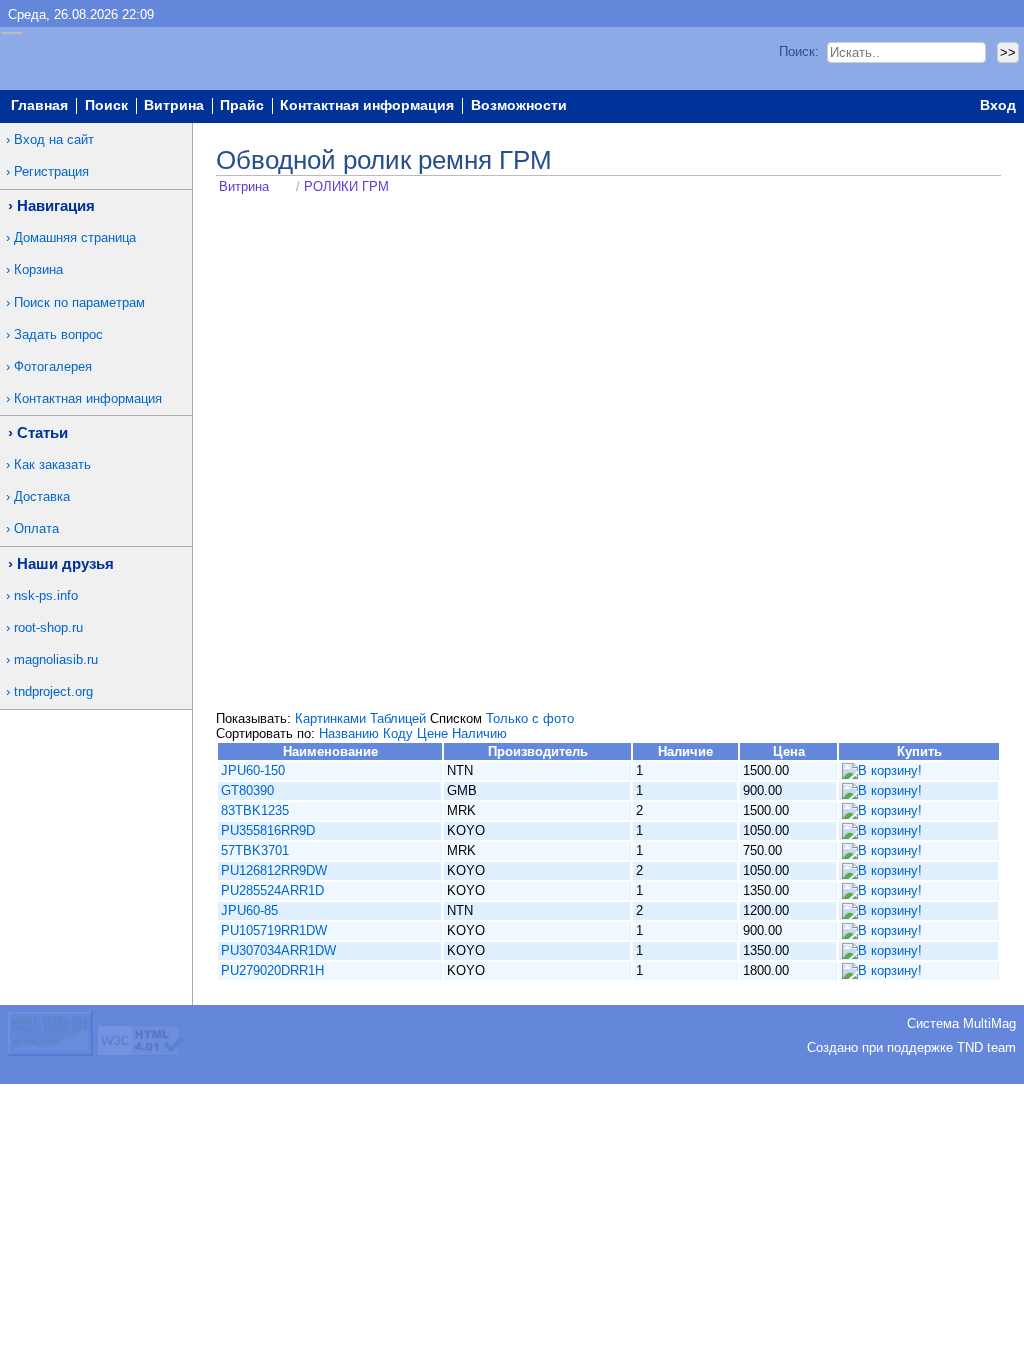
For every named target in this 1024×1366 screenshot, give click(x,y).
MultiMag (989, 1023)
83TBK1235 (255, 810)
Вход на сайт (54, 139)
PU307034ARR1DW (278, 950)
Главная (39, 106)
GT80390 (247, 790)
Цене (432, 733)
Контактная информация (367, 106)
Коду (398, 733)
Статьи (42, 432)
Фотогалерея (53, 366)
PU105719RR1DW (274, 930)
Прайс (242, 106)
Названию (349, 733)
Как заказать (52, 464)
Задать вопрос (58, 334)
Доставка (42, 496)
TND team (986, 1047)
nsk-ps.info (46, 595)
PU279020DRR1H (272, 970)
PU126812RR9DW (274, 870)
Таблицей (398, 718)
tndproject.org (53, 691)
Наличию (479, 733)
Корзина (38, 269)
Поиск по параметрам (79, 302)
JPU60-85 (249, 910)
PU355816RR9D (268, 830)
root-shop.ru (48, 627)
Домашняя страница (75, 237)
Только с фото (530, 718)
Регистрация (51, 171)
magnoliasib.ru (56, 659)
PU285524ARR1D (272, 890)
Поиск (106, 106)
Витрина (174, 106)
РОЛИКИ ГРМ (346, 186)
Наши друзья (65, 563)
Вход (998, 106)
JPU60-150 (253, 770)
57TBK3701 (255, 850)
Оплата (36, 528)
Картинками (330, 718)
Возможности (519, 106)
